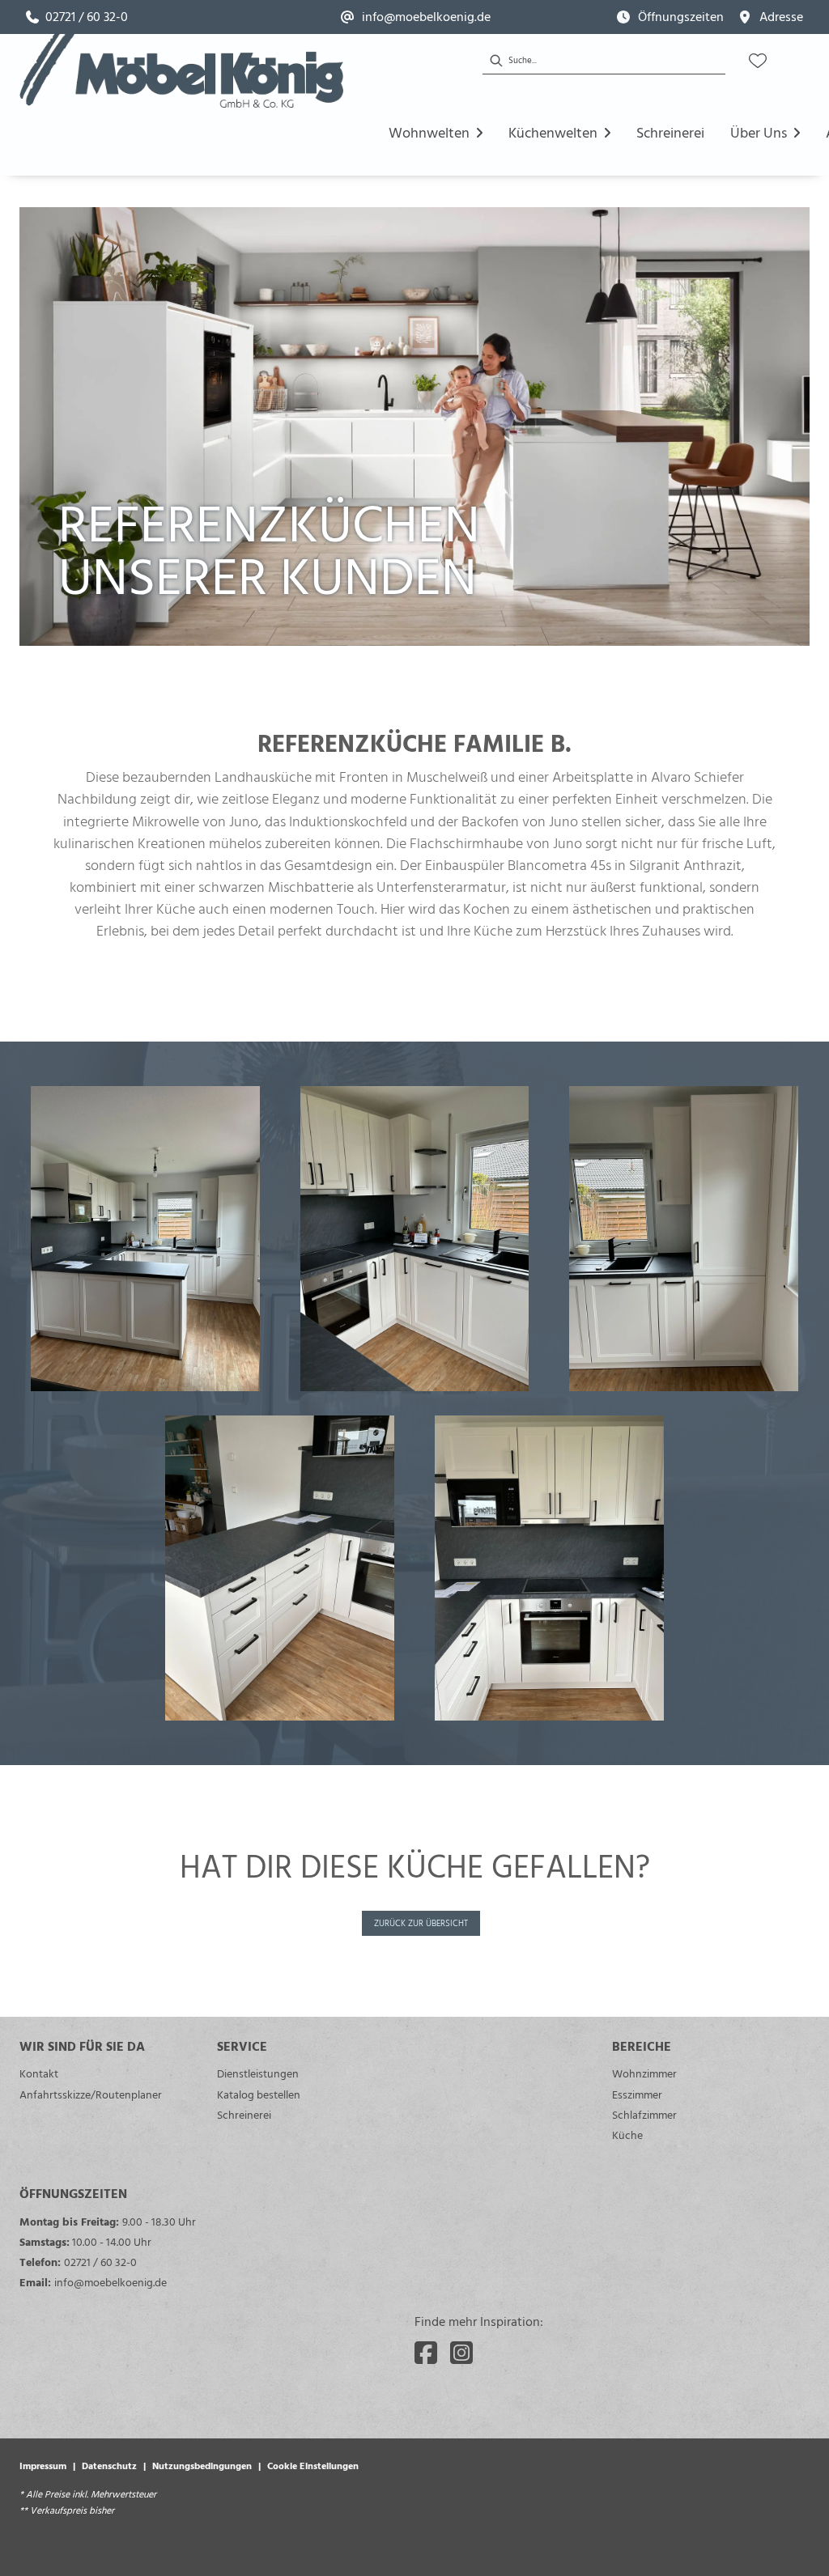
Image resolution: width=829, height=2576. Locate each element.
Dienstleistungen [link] (258, 2073)
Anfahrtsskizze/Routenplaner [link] (91, 2094)
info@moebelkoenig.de (111, 2282)
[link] (77, 17)
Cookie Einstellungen (313, 2465)
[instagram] (461, 2353)
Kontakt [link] (39, 2073)
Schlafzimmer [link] (644, 2114)
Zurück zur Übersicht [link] (421, 1923)
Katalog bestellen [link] (259, 2094)
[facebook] (426, 2353)
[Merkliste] (758, 61)
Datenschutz (109, 2465)
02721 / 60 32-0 (100, 2262)
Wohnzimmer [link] (644, 2073)
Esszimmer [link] (637, 2094)
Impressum (43, 2465)
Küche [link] (627, 2135)
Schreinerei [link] (244, 2114)
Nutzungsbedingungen (202, 2465)
